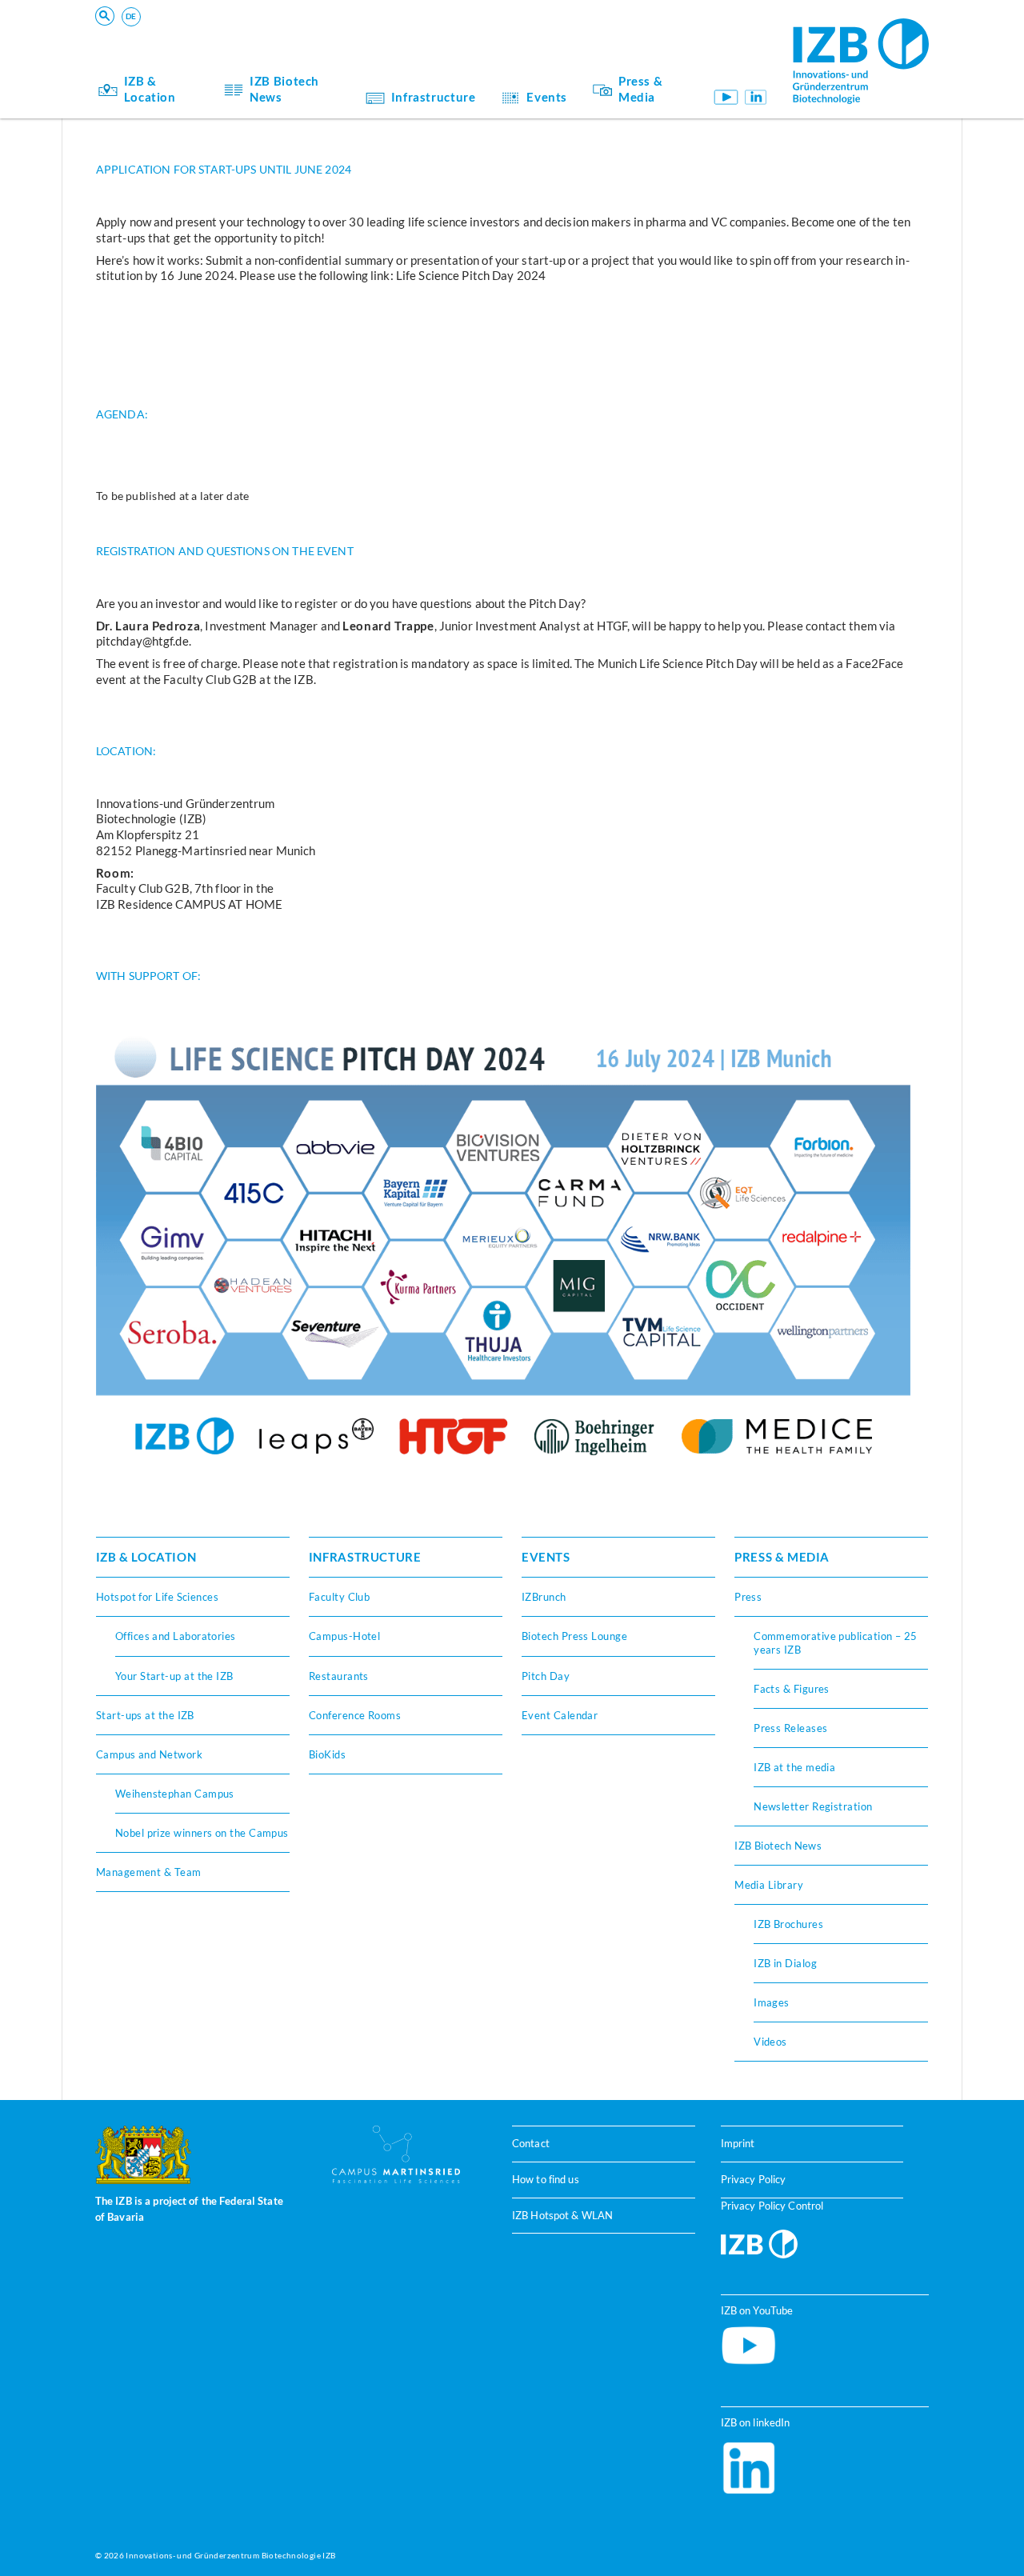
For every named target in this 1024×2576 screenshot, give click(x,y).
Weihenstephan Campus (175, 1794)
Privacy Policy (754, 2179)
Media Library (769, 1885)
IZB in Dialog (785, 1963)
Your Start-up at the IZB (174, 1676)
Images (772, 2002)
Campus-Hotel (344, 1636)
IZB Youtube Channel (725, 97)
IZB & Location (150, 89)
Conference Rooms (355, 1715)
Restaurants (339, 1676)
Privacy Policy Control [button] (772, 2206)
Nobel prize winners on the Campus (202, 1833)
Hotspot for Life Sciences (157, 1597)
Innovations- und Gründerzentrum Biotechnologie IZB (230, 2555)
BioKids (327, 1754)
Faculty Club (339, 1597)
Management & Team (149, 1872)
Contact (531, 2143)
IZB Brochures (788, 1924)
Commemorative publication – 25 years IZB (836, 1642)
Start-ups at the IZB (145, 1715)
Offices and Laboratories (176, 1636)
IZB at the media (794, 1767)
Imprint (738, 2143)
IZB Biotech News (284, 89)
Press (748, 1597)
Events (547, 97)
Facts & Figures (792, 1689)
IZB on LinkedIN (756, 97)
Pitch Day (546, 1676)
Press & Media (640, 89)
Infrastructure (434, 97)
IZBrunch (544, 1597)
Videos (770, 2042)
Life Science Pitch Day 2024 (471, 275)
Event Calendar (560, 1715)
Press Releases (790, 1728)
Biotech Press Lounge (574, 1636)
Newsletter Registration (813, 1806)
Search (345, 36)
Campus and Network (149, 1754)
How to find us (546, 2179)
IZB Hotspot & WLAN (562, 2215)
